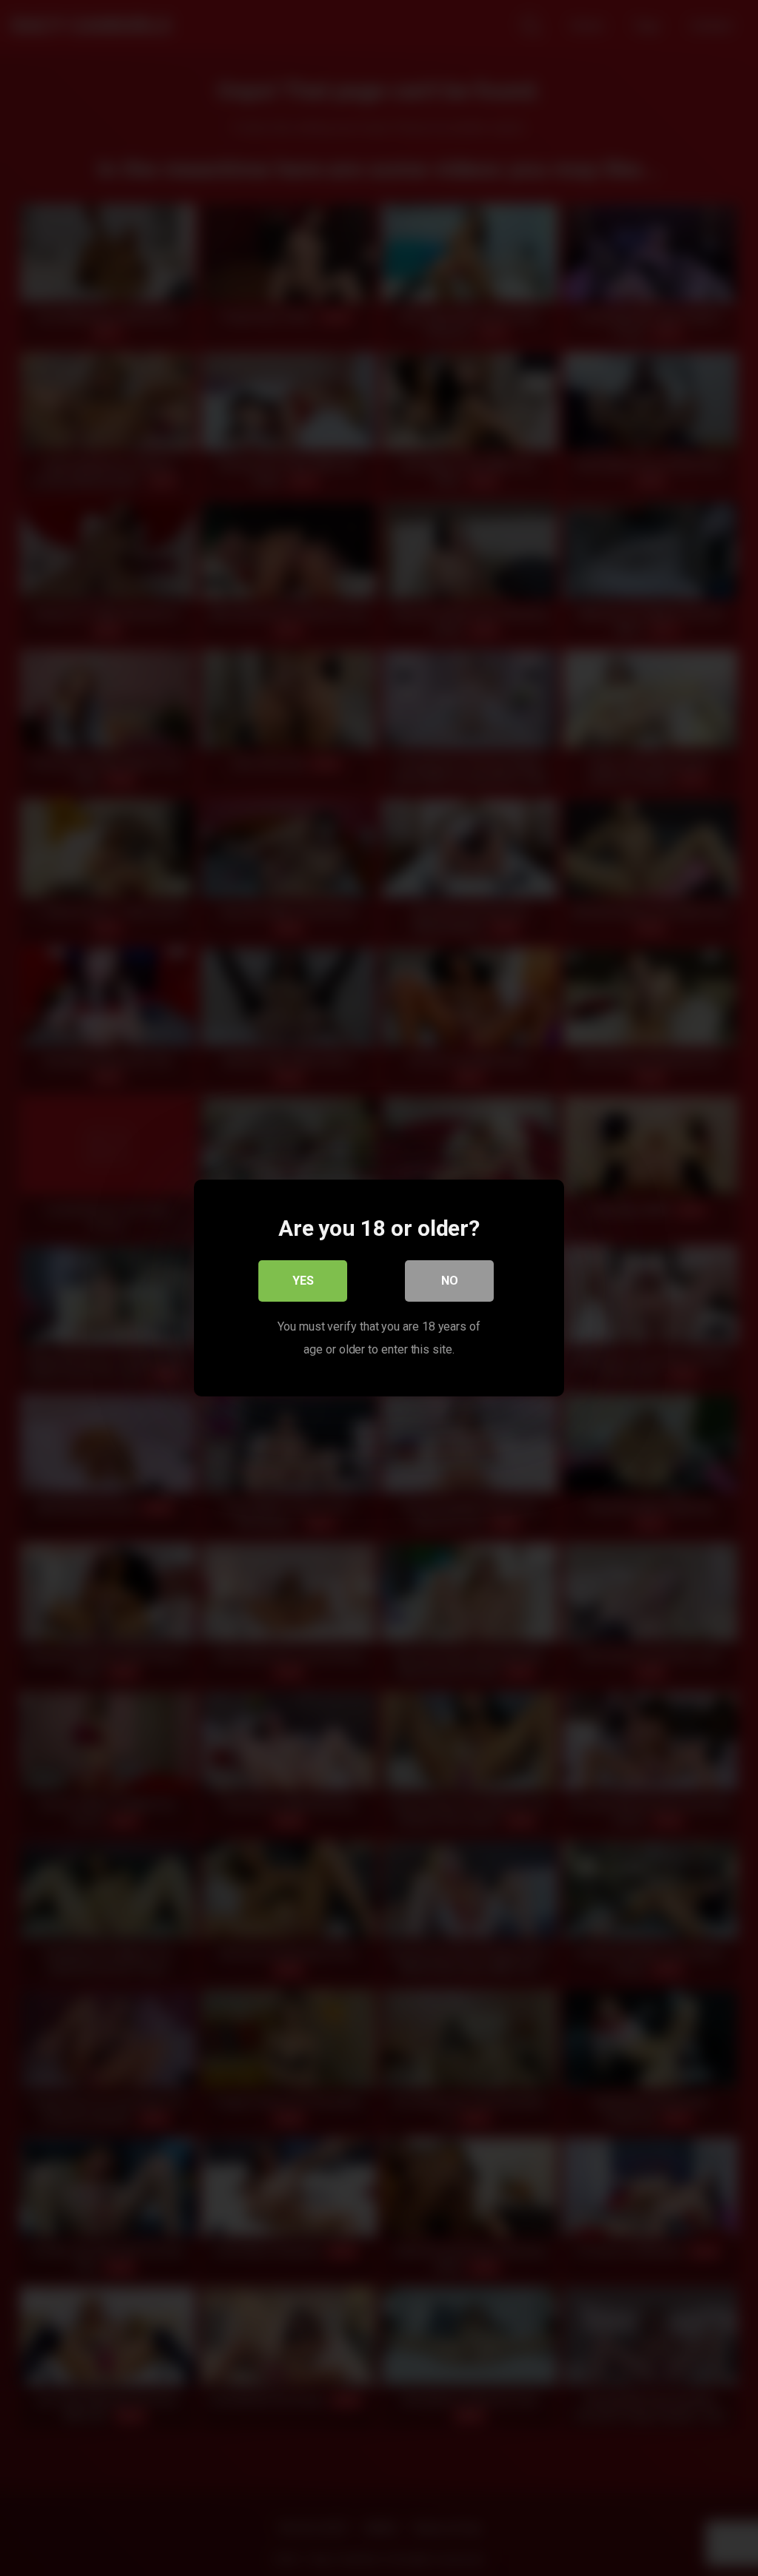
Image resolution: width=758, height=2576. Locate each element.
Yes (303, 1281)
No (450, 1281)
